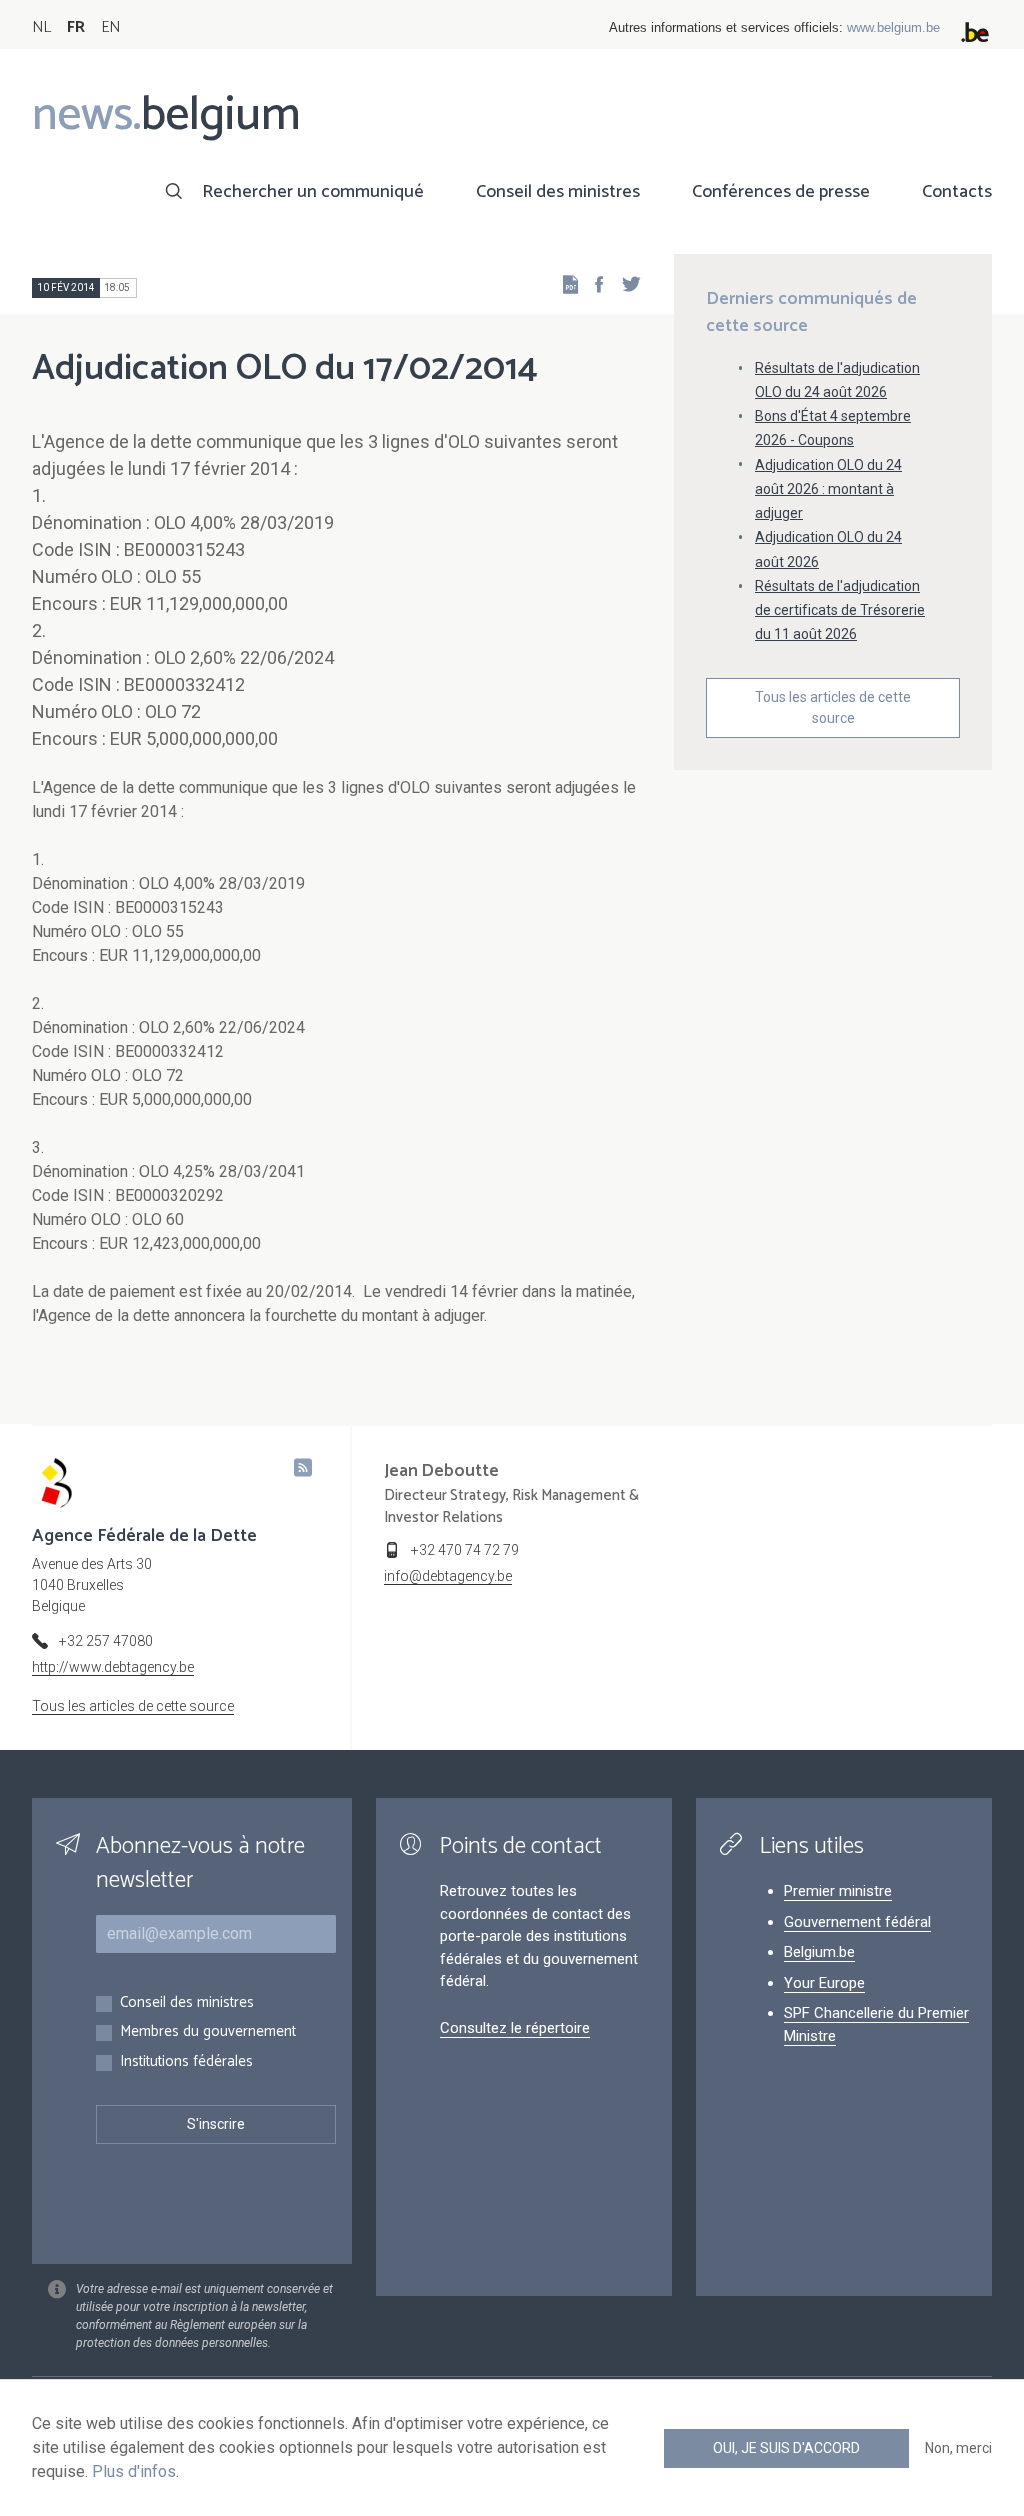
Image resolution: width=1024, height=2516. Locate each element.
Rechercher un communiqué (313, 192)
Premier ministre (838, 1891)
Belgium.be (819, 1952)
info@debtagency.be (448, 1576)
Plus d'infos (134, 2471)
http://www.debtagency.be (113, 1667)
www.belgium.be (893, 27)
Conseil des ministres (558, 192)
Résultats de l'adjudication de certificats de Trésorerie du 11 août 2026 (840, 610)
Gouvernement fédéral (857, 1922)
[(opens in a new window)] (593, 283)
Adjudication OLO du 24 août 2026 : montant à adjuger (828, 489)
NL (41, 27)
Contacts (957, 192)
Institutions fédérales (186, 2062)
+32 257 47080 (106, 1641)
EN (110, 27)
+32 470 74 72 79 (465, 1550)
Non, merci (958, 2448)
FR (76, 27)
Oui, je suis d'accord (786, 2448)
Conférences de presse (781, 192)
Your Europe (824, 1983)
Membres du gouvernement (208, 2032)
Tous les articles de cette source (833, 707)
